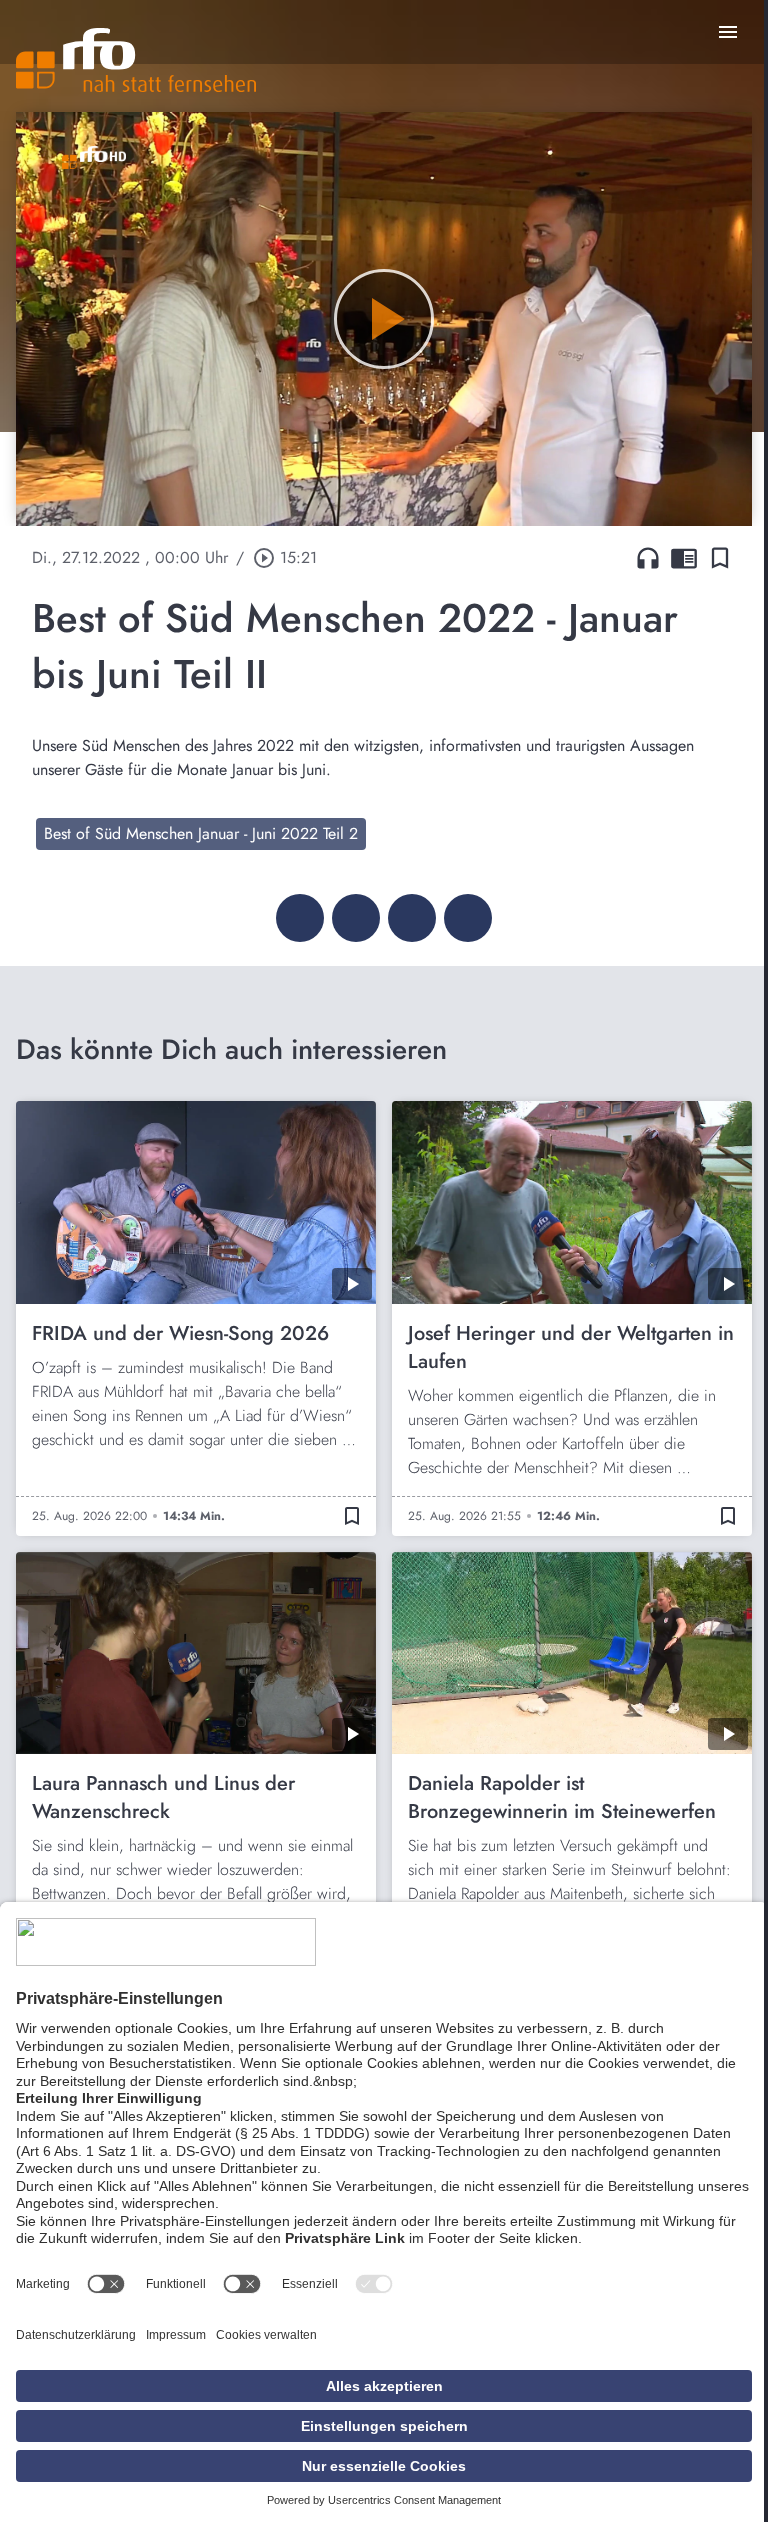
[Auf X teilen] (356, 918)
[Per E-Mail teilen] (468, 918)
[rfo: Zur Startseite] (136, 60)
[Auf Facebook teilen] (300, 918)
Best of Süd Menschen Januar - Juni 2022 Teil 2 (201, 833)
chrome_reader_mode (684, 558)
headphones (648, 558)
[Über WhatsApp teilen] (412, 918)
